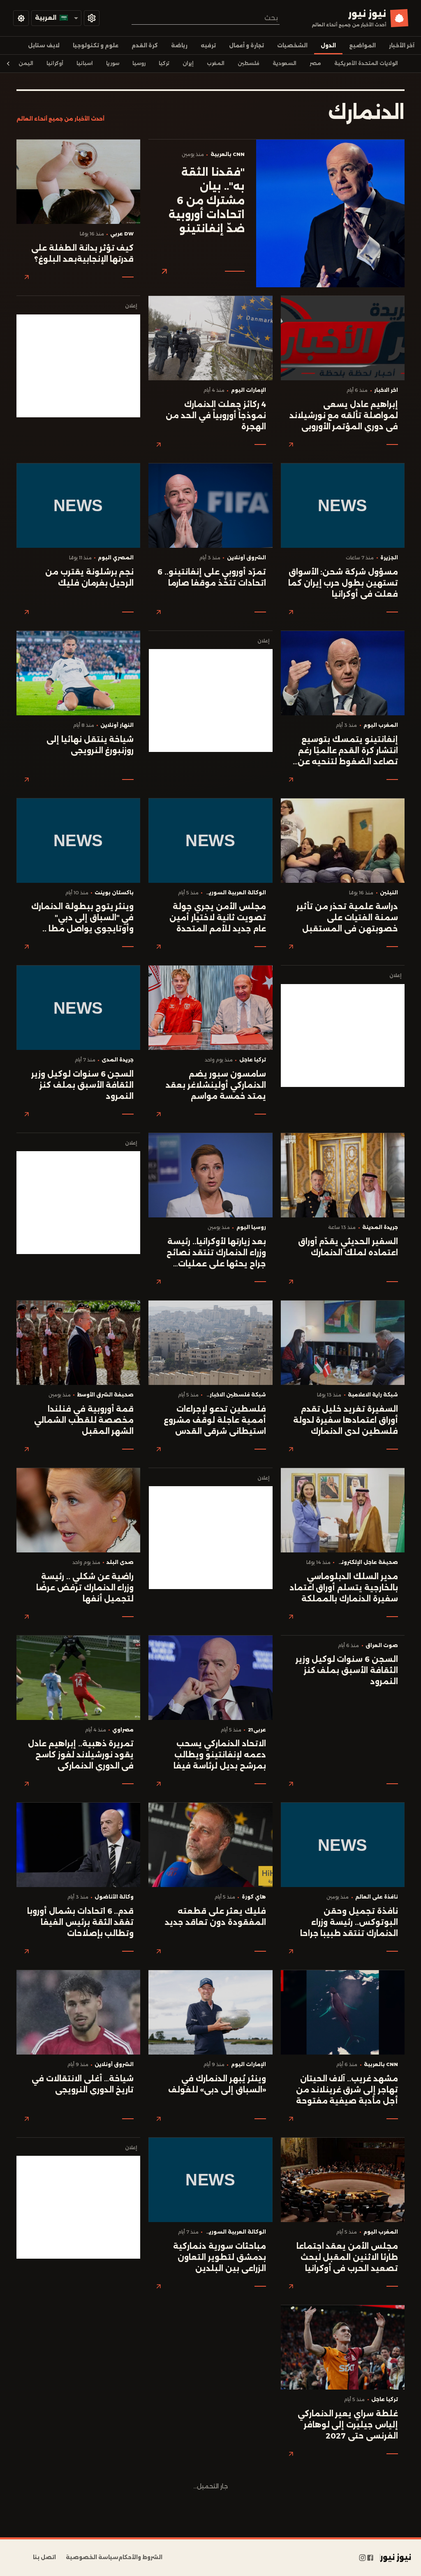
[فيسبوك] (370, 2557)
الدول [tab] (328, 45)
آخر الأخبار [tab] (402, 45)
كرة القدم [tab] (145, 45)
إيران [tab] (188, 63)
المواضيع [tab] (362, 45)
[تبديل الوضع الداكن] (21, 18)
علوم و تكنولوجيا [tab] (96, 45)
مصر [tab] (315, 63)
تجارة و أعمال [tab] (246, 45)
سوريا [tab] (113, 63)
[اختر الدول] (92, 18)
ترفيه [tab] (208, 45)
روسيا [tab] (139, 63)
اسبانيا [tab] (85, 63)
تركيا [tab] (164, 63)
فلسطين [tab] (249, 63)
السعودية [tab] (285, 63)
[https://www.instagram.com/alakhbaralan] (362, 2557)
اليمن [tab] (26, 63)
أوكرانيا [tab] (55, 63)
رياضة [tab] (179, 45)
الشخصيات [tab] (292, 45)
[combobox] (206, 18)
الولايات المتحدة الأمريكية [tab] (366, 63)
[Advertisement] (78, 366)
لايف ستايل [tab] (44, 45)
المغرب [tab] (216, 63)
